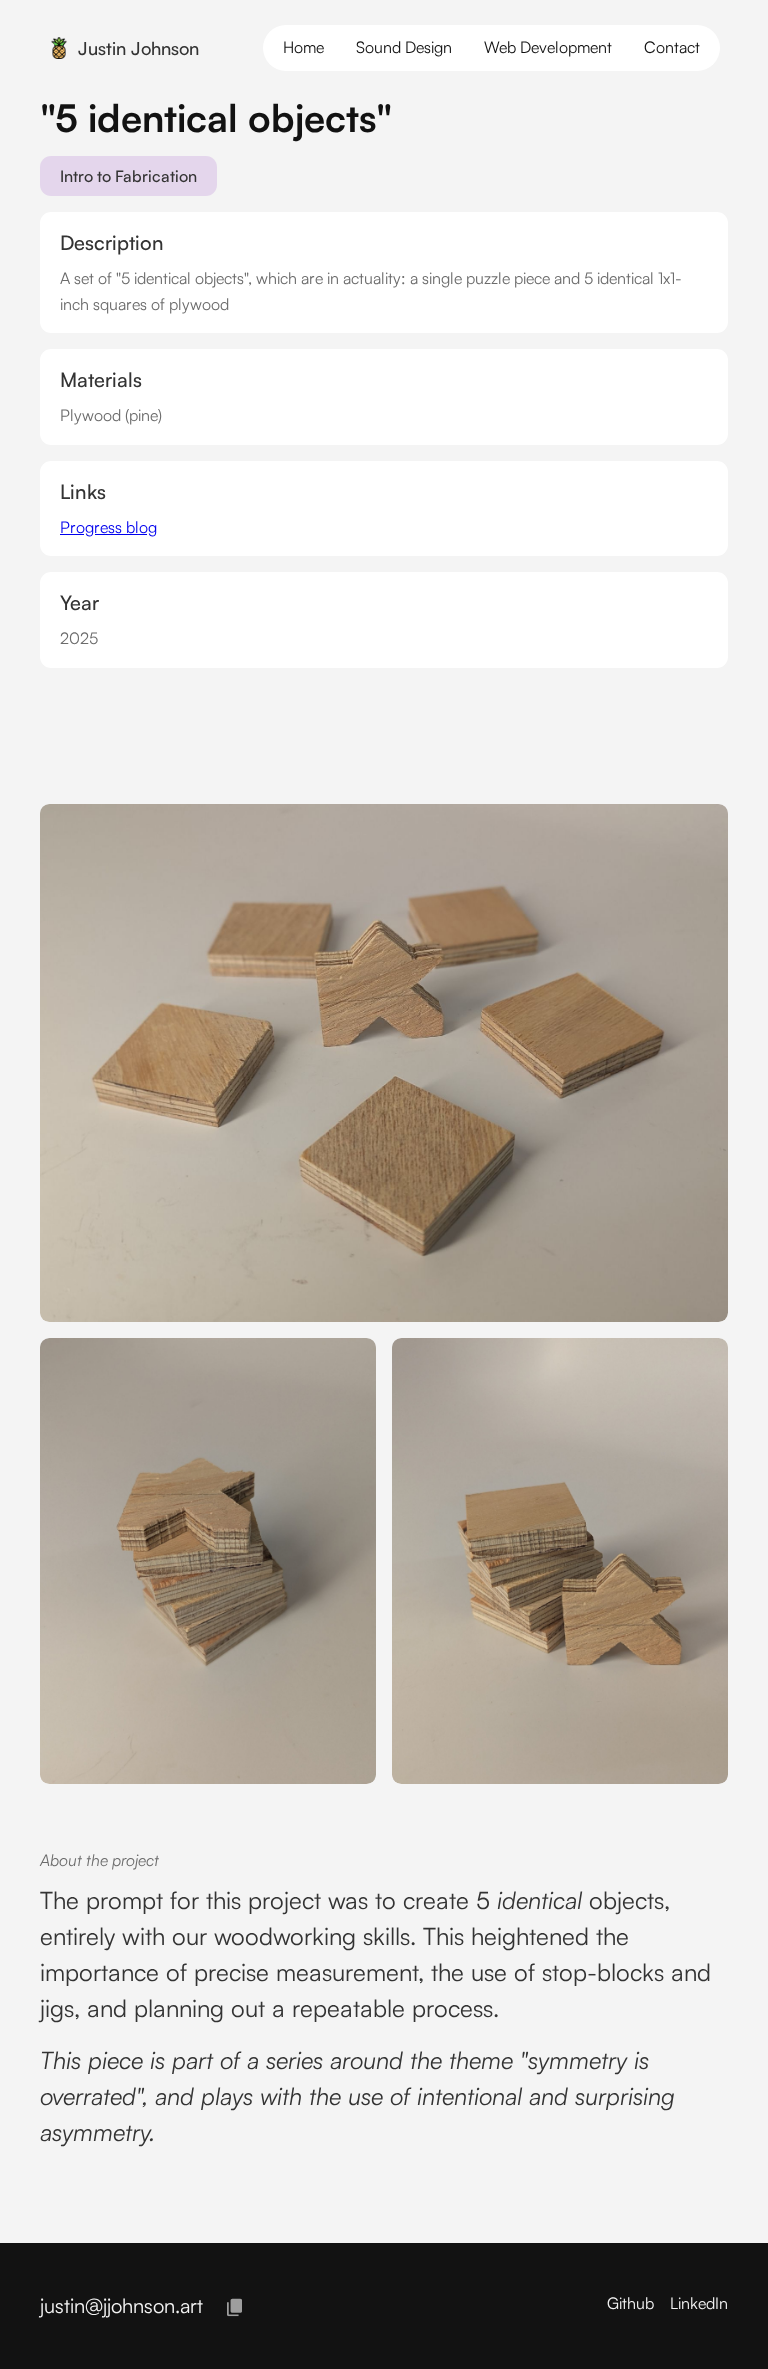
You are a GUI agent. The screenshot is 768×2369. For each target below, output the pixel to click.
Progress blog (108, 527)
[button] (672, 48)
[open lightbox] (384, 1063)
